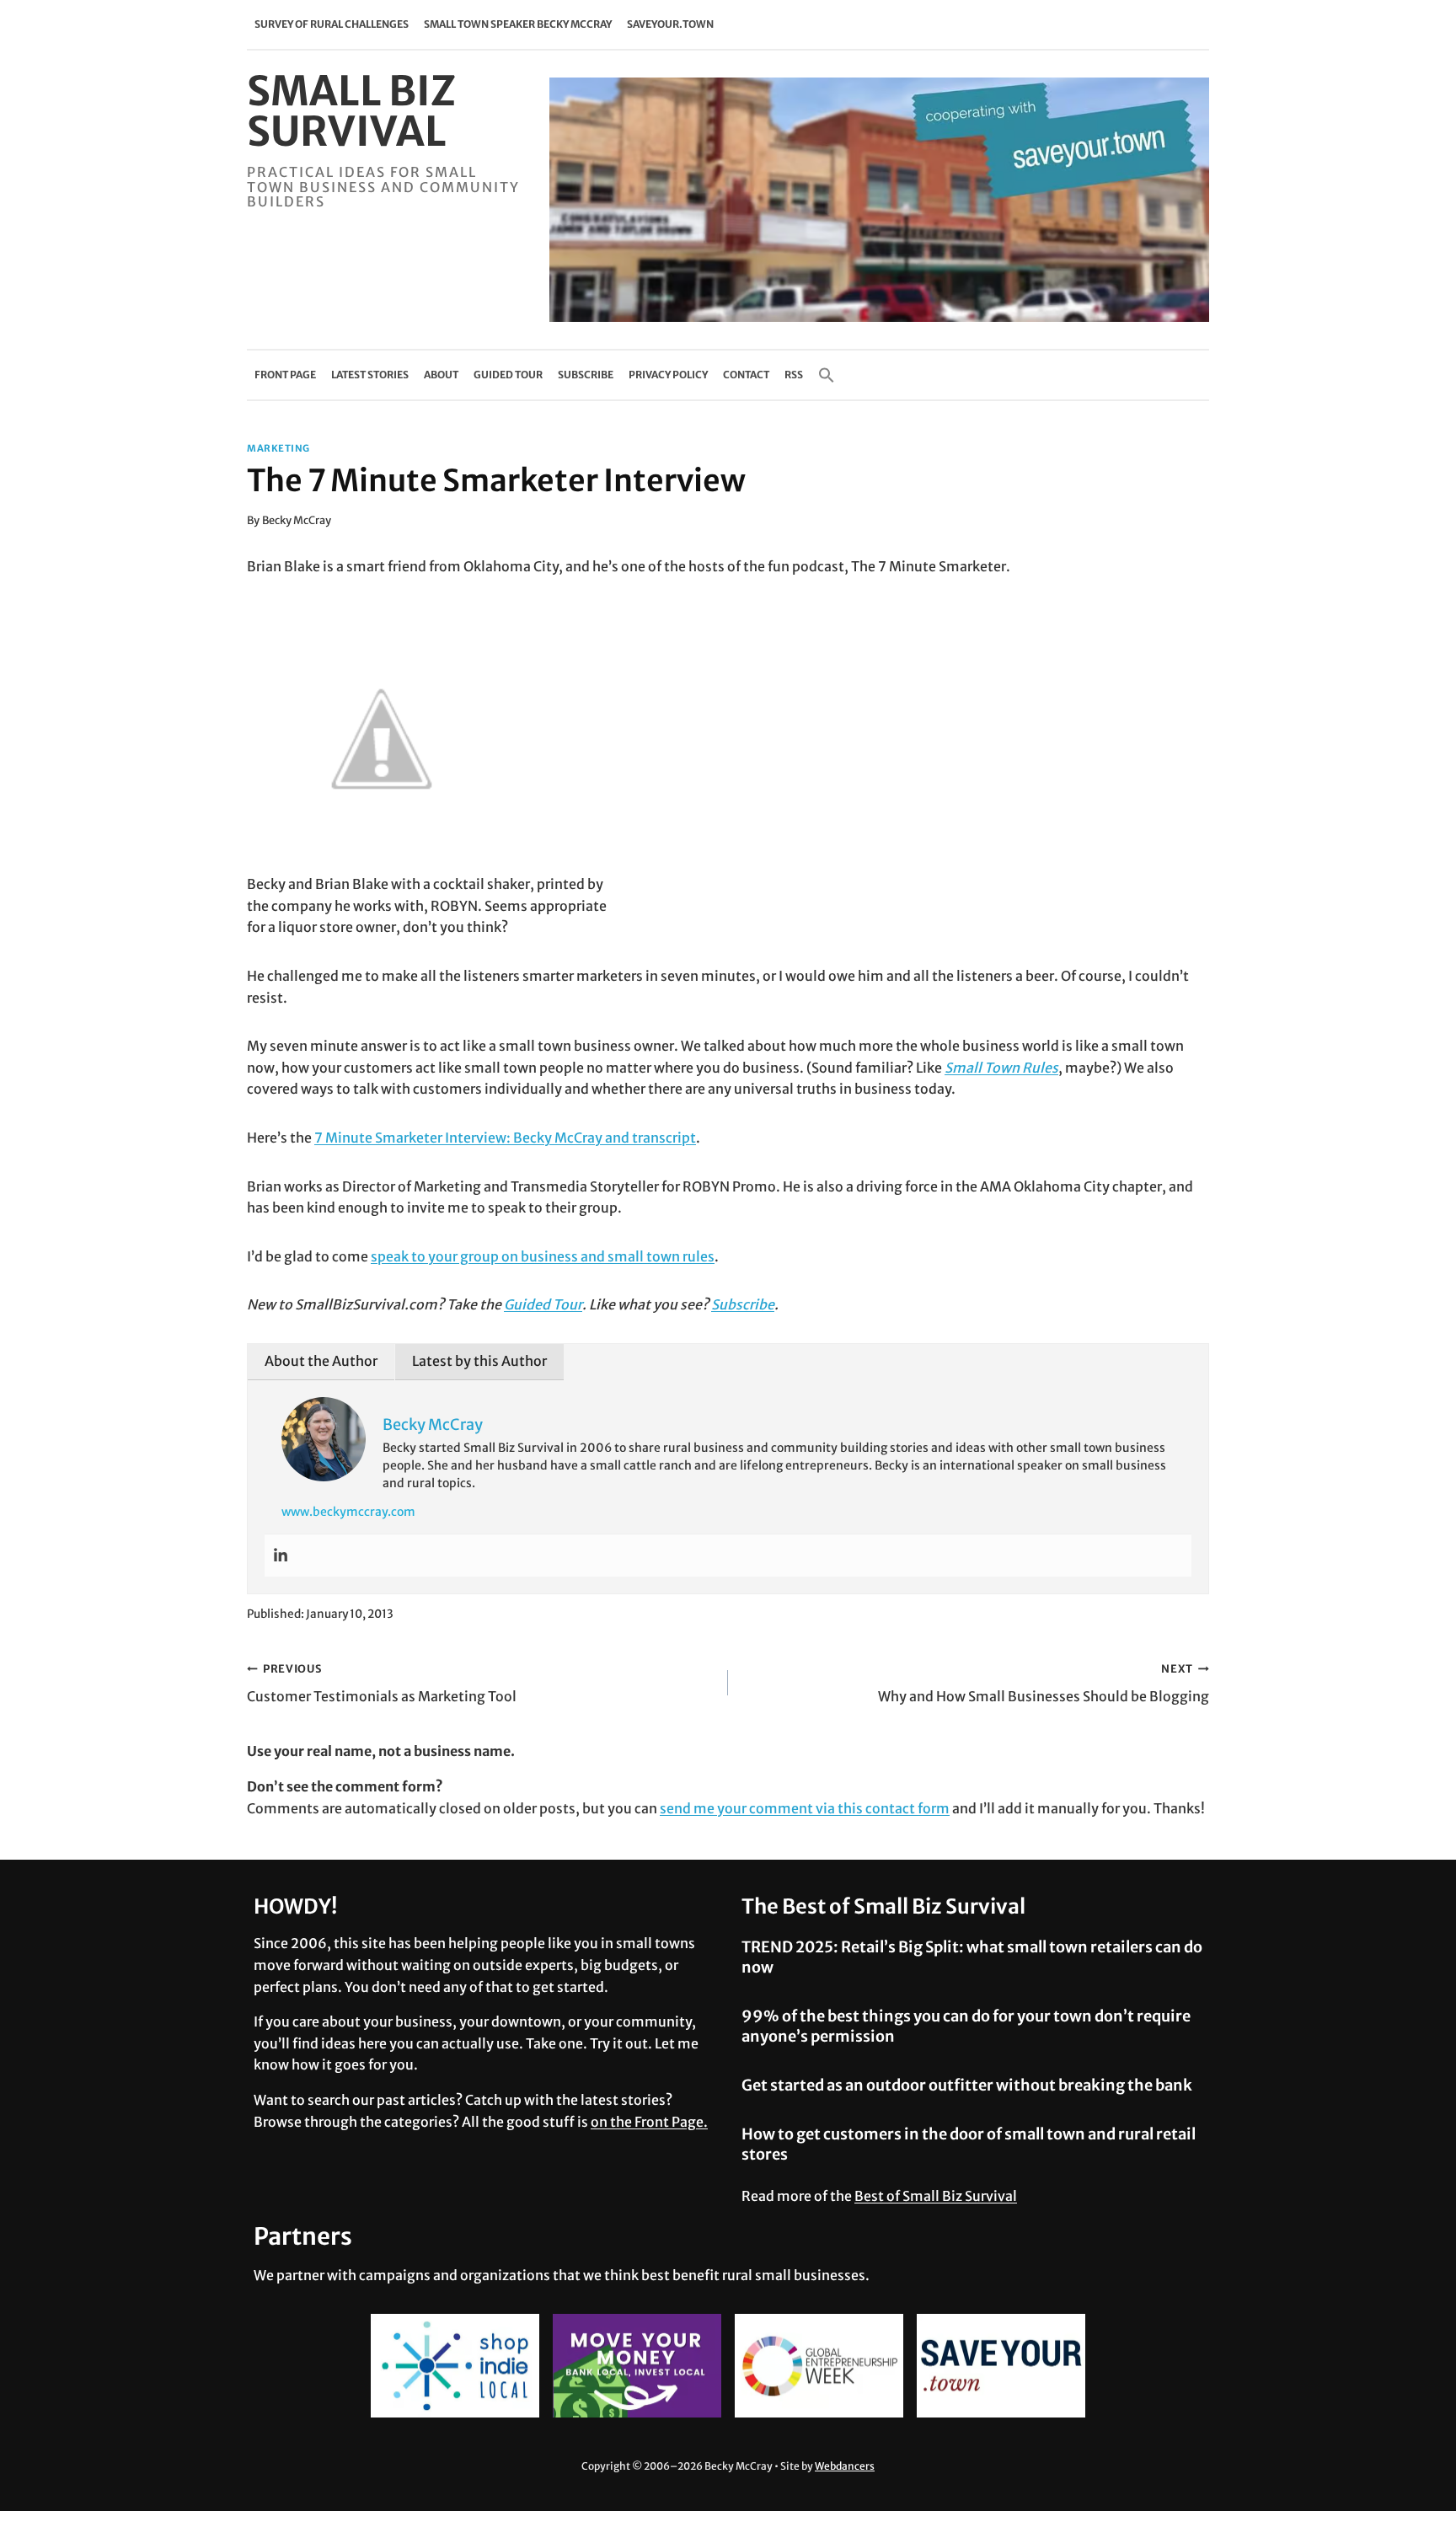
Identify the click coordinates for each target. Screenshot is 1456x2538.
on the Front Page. (649, 2122)
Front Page (285, 375)
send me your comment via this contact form (805, 1808)
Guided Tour (508, 375)
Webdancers (845, 2466)
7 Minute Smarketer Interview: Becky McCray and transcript (505, 1138)
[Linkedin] (281, 1555)
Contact (746, 375)
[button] (827, 375)
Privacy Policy (668, 375)
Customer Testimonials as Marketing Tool (382, 1683)
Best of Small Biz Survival (936, 2196)
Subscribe (586, 375)
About (441, 375)
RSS (794, 375)
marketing (278, 448)
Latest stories (370, 375)
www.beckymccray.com (348, 1512)
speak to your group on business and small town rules (543, 1256)
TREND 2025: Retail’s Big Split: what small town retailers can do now (972, 1957)
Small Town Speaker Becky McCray (518, 24)
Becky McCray (297, 520)
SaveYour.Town (670, 24)
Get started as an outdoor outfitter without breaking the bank (967, 2085)
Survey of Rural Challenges (332, 24)
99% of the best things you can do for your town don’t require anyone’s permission (966, 2026)
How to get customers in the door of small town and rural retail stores (969, 2144)
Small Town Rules (1001, 1068)
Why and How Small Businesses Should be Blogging (1044, 1683)
